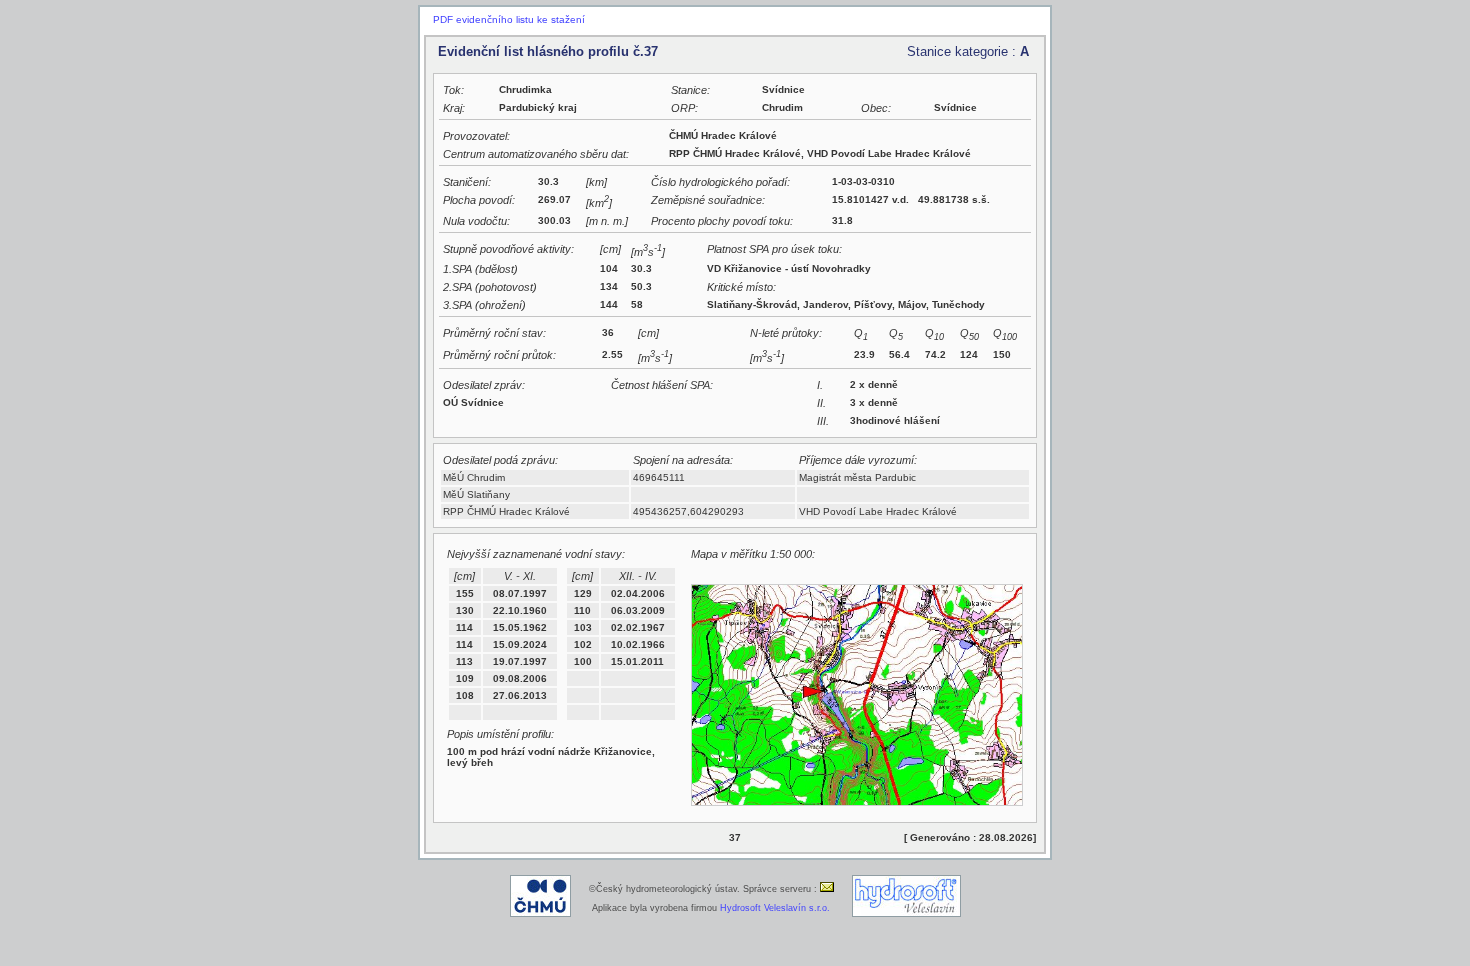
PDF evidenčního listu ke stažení (509, 19)
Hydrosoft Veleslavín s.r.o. (775, 908)
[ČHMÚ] (540, 914)
